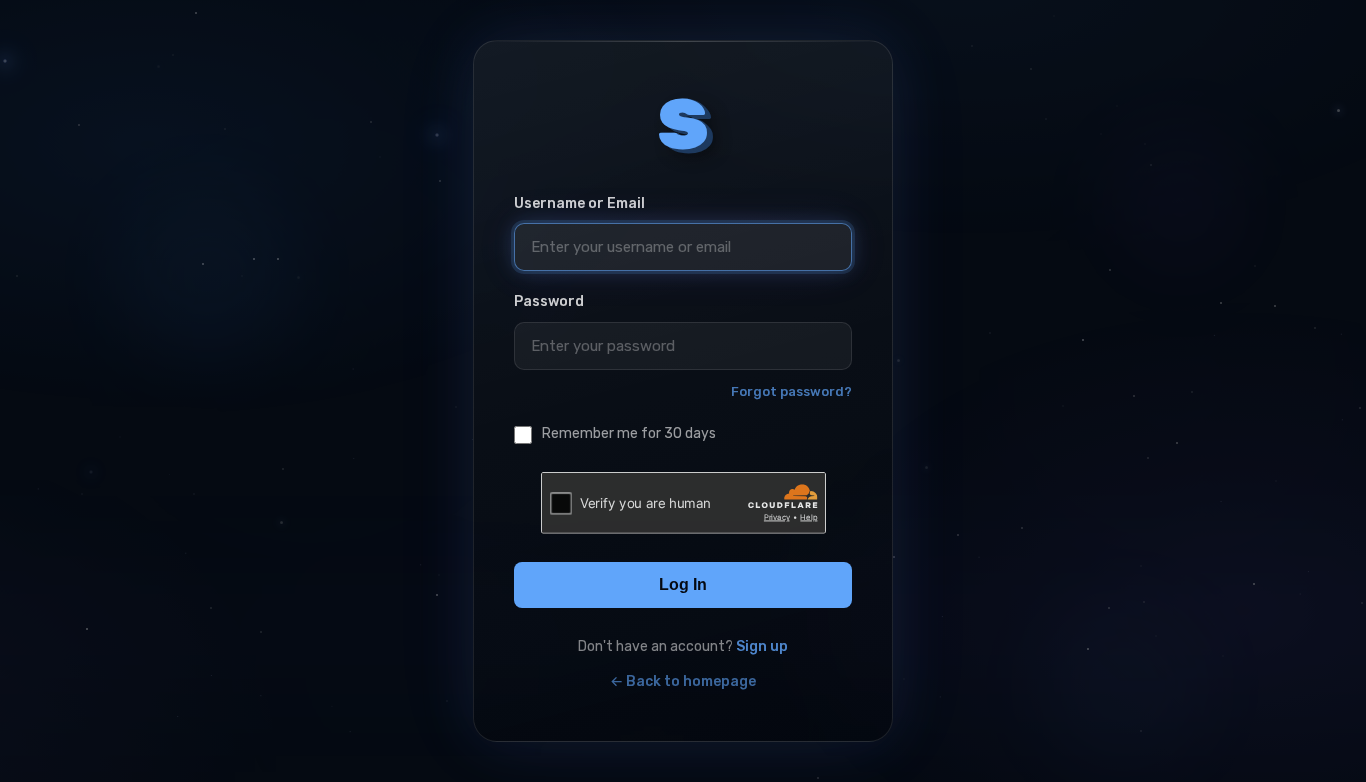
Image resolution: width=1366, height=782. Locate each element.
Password (549, 301)
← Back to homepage (683, 681)
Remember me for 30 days (629, 433)
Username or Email (579, 203)
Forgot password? (791, 391)
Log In (683, 584)
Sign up (762, 646)
